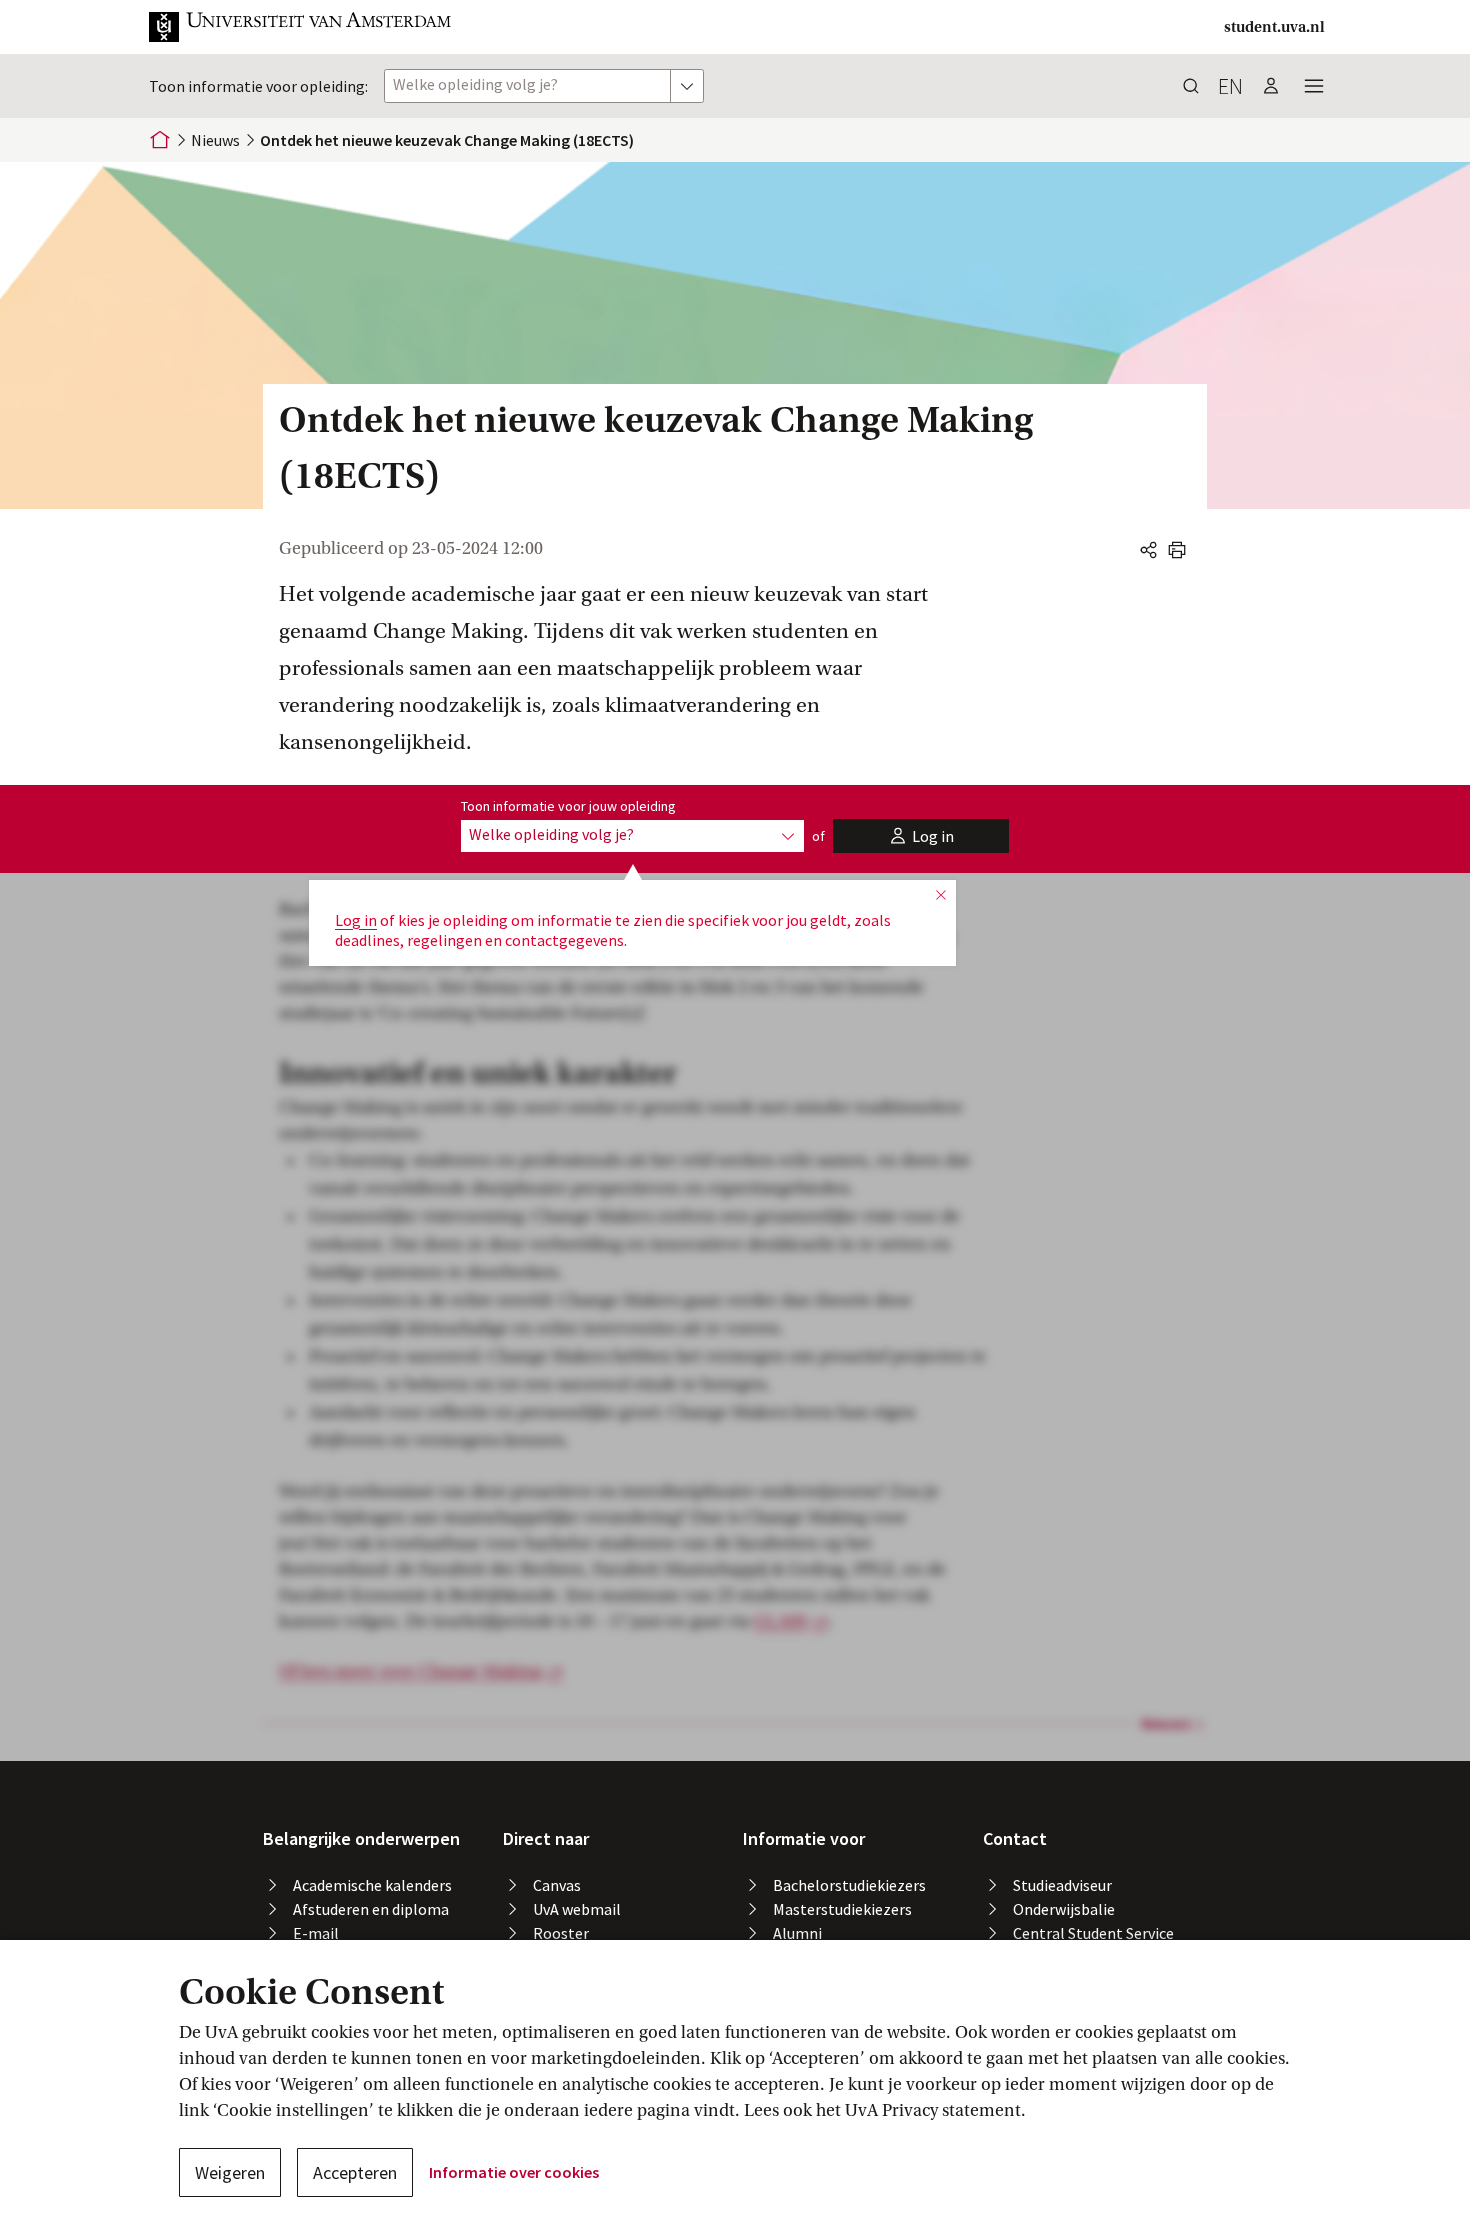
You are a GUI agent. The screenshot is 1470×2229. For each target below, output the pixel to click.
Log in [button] (356, 920)
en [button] (1230, 86)
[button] (301, 27)
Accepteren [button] (355, 2172)
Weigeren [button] (230, 2172)
